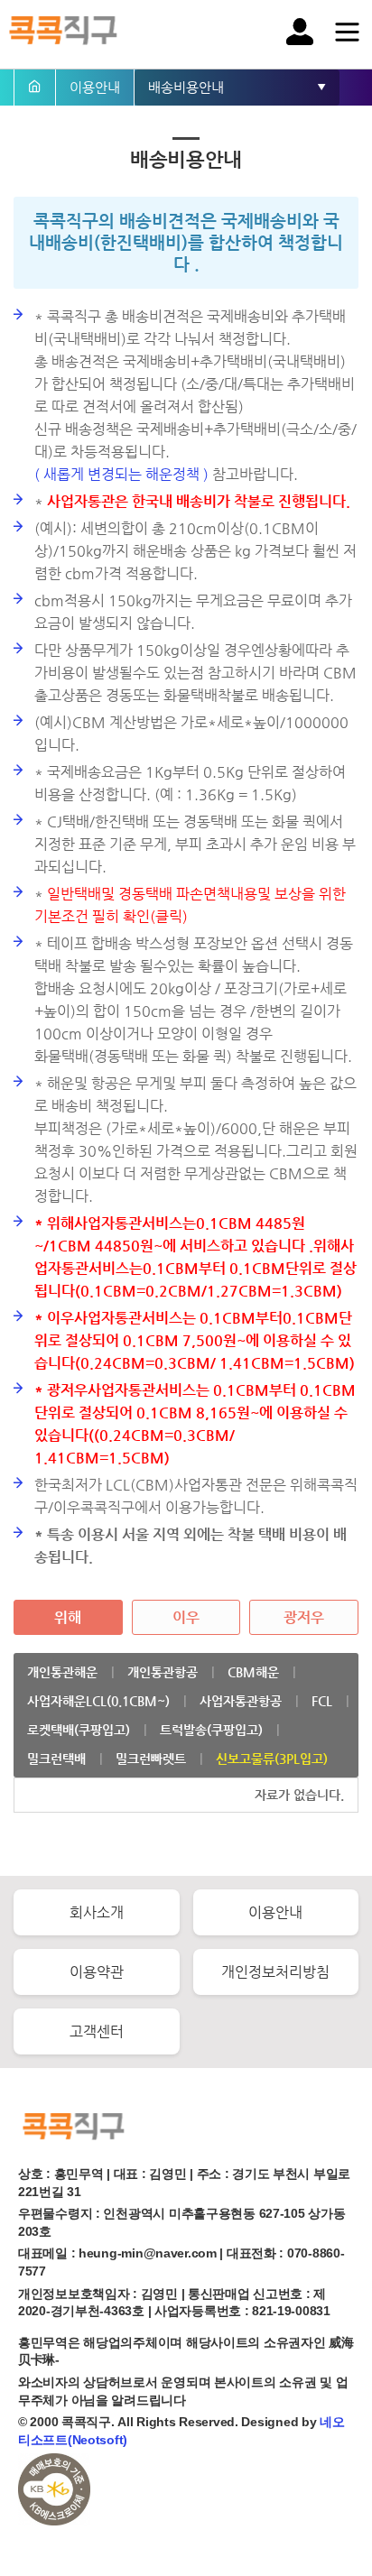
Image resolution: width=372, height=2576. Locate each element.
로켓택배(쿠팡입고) (79, 1730)
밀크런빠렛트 (151, 1759)
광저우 (304, 1617)
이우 (186, 1617)
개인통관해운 (62, 1672)
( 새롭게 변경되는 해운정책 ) (121, 474)
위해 (68, 1617)
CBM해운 (253, 1672)
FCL (322, 1701)
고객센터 (97, 2031)
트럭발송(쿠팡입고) (211, 1730)
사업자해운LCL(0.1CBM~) (98, 1701)
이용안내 (275, 1912)
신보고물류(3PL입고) (272, 1759)
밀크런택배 (56, 1759)
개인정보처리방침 (275, 1972)
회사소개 (97, 1912)
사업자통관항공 (241, 1701)
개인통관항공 (163, 1672)
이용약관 (97, 1972)
